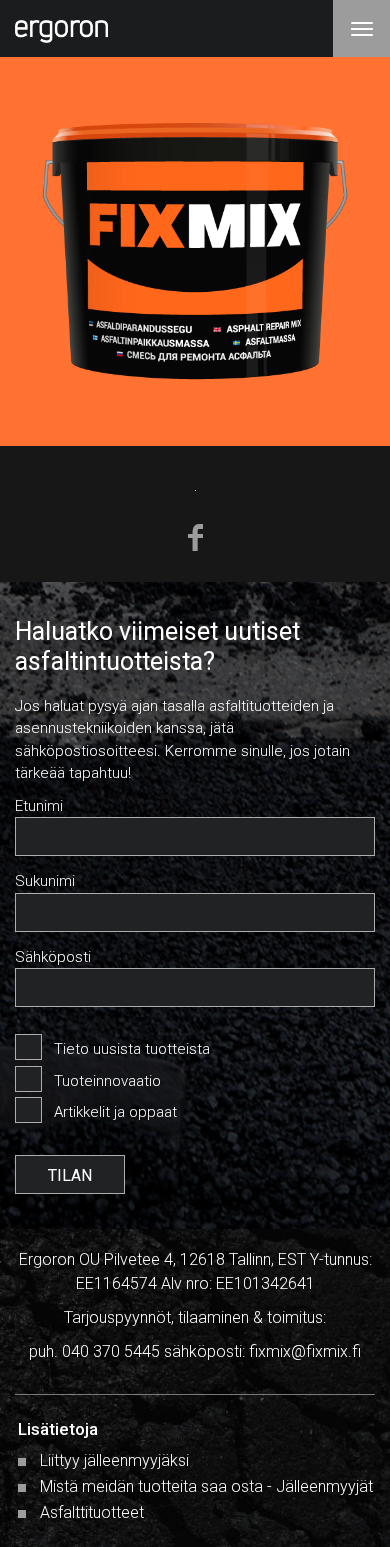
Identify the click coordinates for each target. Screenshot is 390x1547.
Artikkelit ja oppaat (115, 1112)
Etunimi (39, 806)
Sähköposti (53, 957)
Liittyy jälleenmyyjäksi (114, 1460)
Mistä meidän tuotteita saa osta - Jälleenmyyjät (206, 1486)
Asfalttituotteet (92, 1512)
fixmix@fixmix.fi (305, 1351)
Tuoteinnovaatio (107, 1081)
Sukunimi (45, 881)
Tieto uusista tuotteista (132, 1049)
